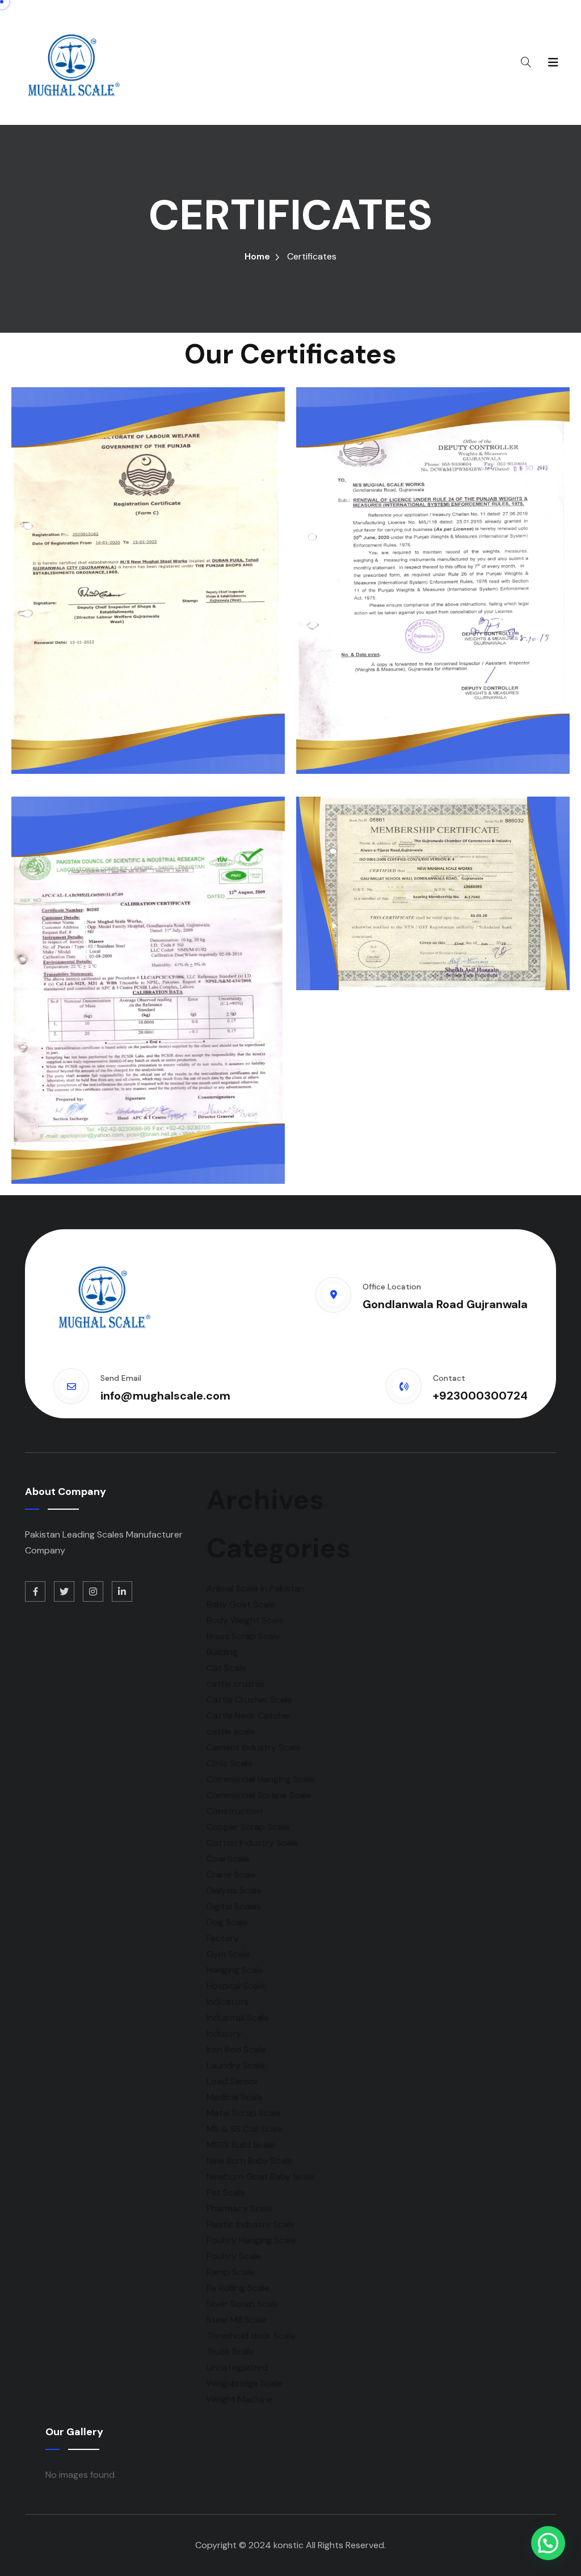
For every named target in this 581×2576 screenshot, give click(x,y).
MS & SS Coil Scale (245, 2129)
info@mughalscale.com (165, 1396)
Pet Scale (226, 2192)
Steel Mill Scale (237, 2320)
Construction (234, 1811)
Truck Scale (230, 2351)
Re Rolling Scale (238, 2288)
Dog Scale (227, 1922)
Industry (224, 2033)
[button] (548, 2543)
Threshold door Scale (251, 2336)
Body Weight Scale (245, 1620)
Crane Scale (231, 1875)
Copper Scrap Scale (248, 1827)
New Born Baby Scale (250, 2161)
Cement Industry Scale (254, 1747)
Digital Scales (234, 1906)
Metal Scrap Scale (244, 2113)
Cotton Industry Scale (252, 1843)
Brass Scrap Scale (243, 1636)
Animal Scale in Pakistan (256, 1588)
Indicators (228, 2002)
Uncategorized (237, 2367)
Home (257, 256)
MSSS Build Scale (241, 2145)
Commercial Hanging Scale (261, 1779)
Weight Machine (239, 2399)
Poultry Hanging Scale (251, 2240)
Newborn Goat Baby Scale (261, 2177)
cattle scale (231, 1731)
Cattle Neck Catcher (249, 1716)
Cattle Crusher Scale (249, 1700)
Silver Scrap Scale (243, 2304)
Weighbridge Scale (245, 2383)
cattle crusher (236, 1684)
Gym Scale (228, 1954)
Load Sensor (233, 2081)
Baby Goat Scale (241, 1604)
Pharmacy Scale (239, 2208)
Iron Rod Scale (236, 2049)
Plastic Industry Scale (251, 2224)
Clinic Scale (230, 1763)
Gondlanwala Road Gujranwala (445, 1304)
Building (222, 1652)
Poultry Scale (234, 2256)
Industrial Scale (238, 2018)
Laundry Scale (236, 2065)
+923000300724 (480, 1396)
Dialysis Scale (234, 1890)
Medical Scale (235, 2097)
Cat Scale (226, 1668)
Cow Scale (228, 1859)
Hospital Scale (236, 1986)
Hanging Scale (235, 1970)
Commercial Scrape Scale (259, 1795)
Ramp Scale (230, 2272)
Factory (223, 1938)
